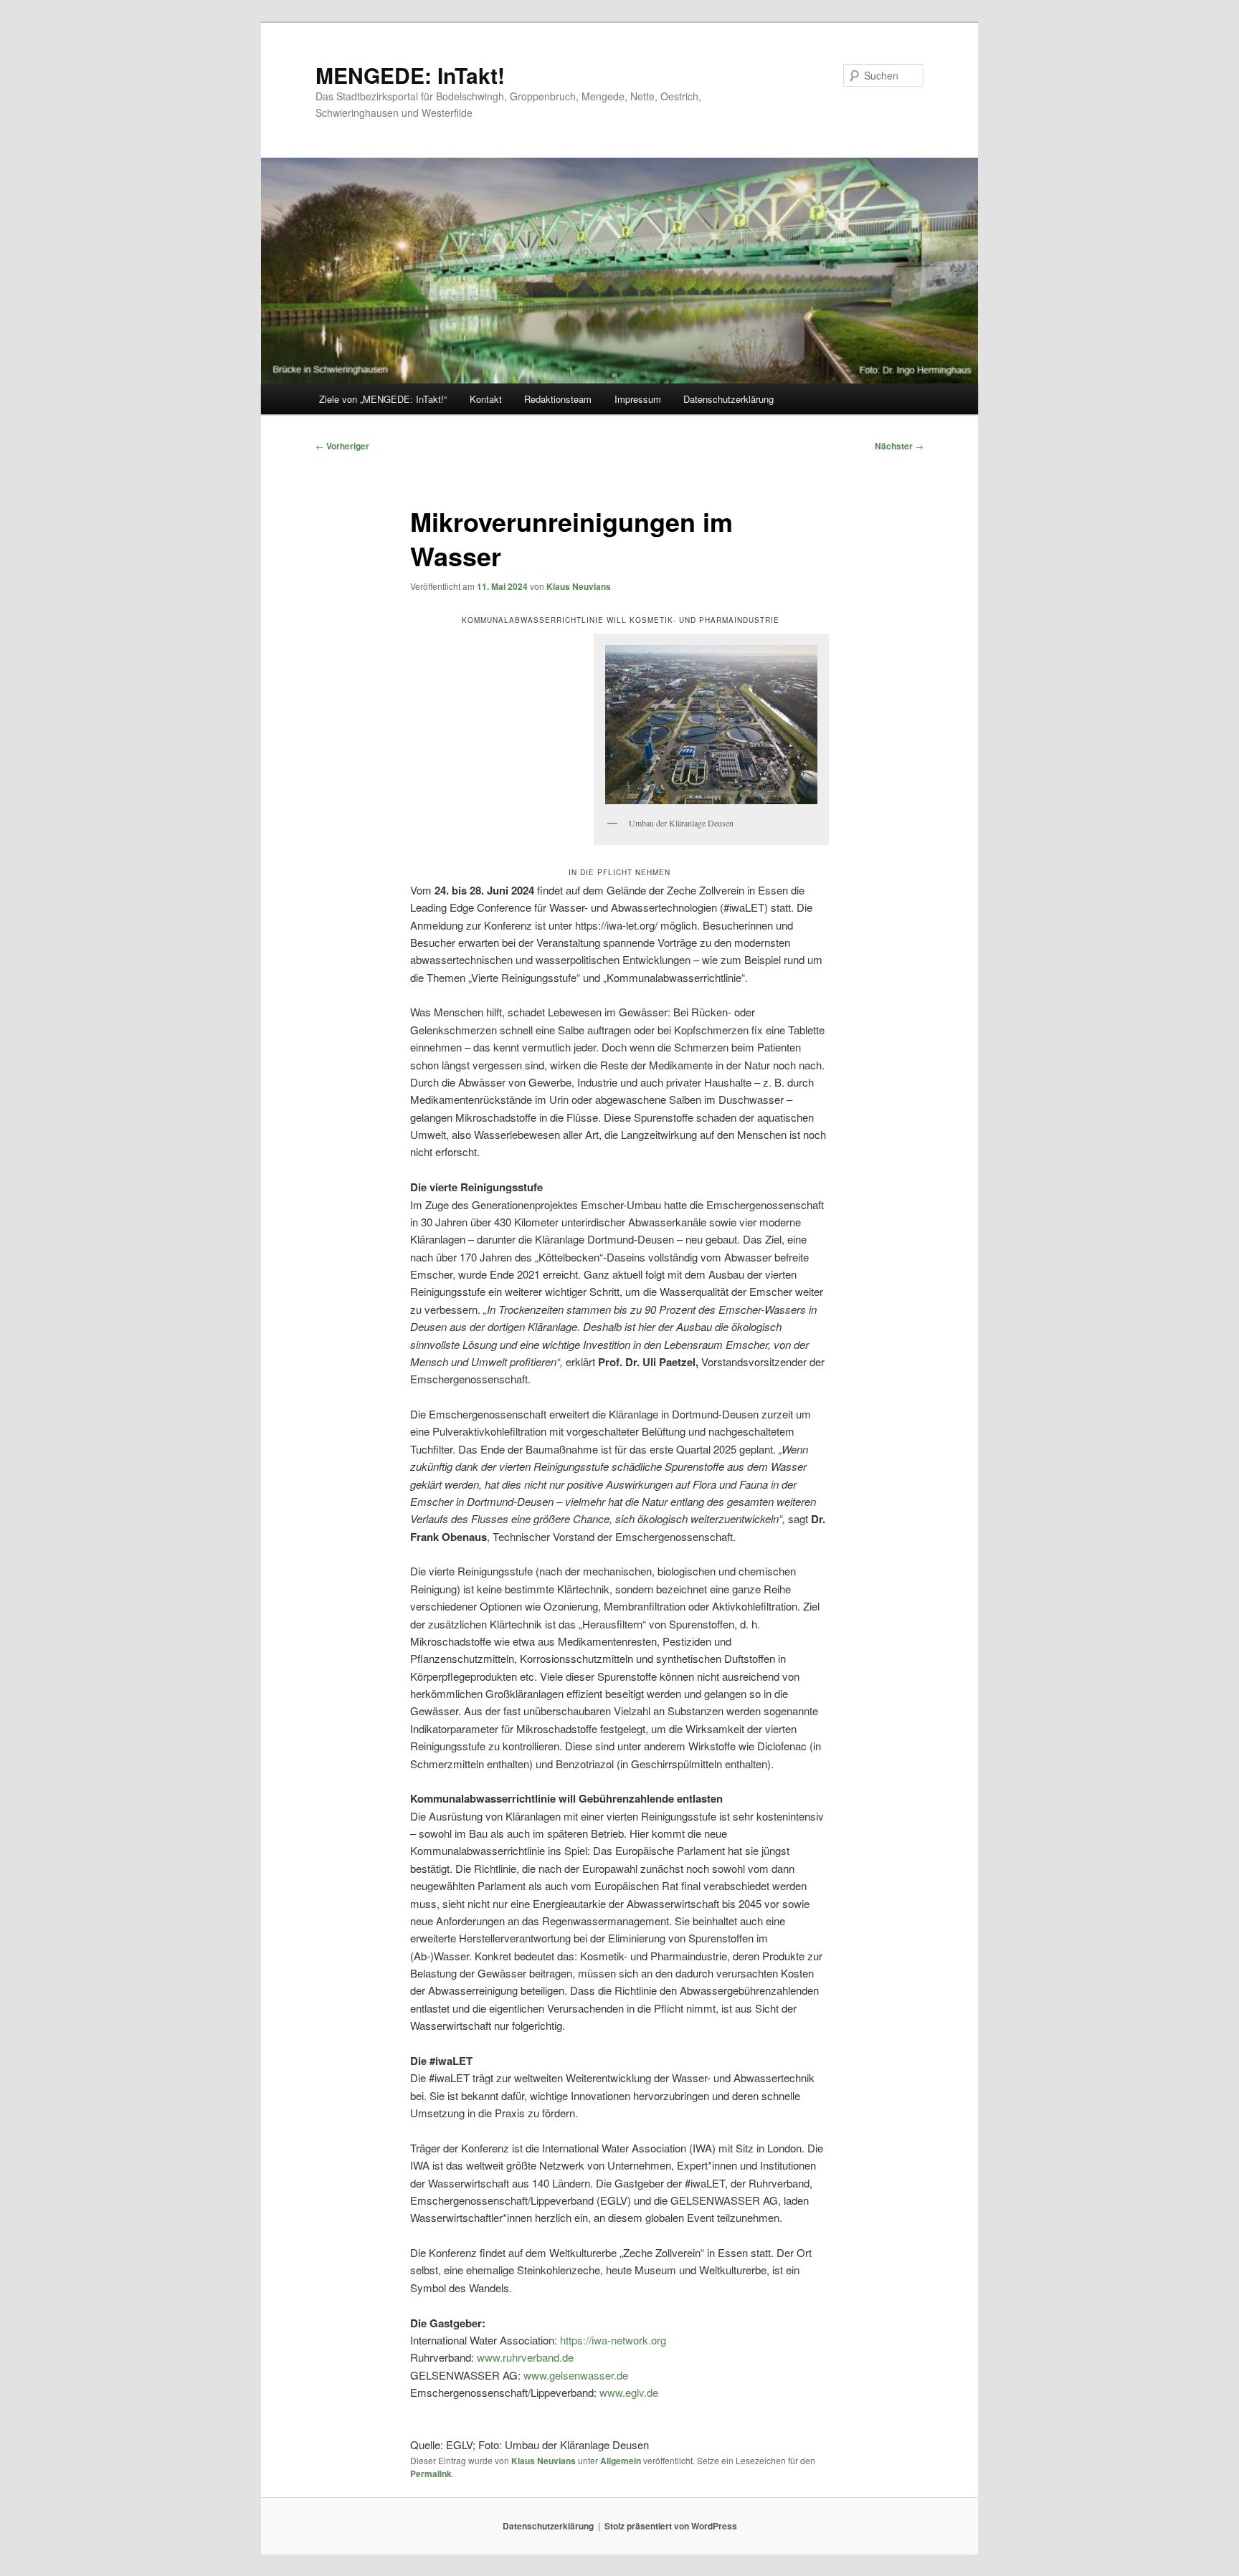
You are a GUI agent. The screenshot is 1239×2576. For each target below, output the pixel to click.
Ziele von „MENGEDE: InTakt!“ (383, 399)
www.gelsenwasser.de (576, 2375)
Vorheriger (342, 446)
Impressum (638, 399)
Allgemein (621, 2461)
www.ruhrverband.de (525, 2357)
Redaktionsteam (558, 399)
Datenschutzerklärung (728, 399)
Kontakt (486, 399)
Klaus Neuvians (579, 586)
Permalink (431, 2474)
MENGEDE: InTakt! (410, 75)
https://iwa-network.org (613, 2340)
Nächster (899, 446)
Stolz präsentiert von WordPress (671, 2526)
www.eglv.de (629, 2392)
